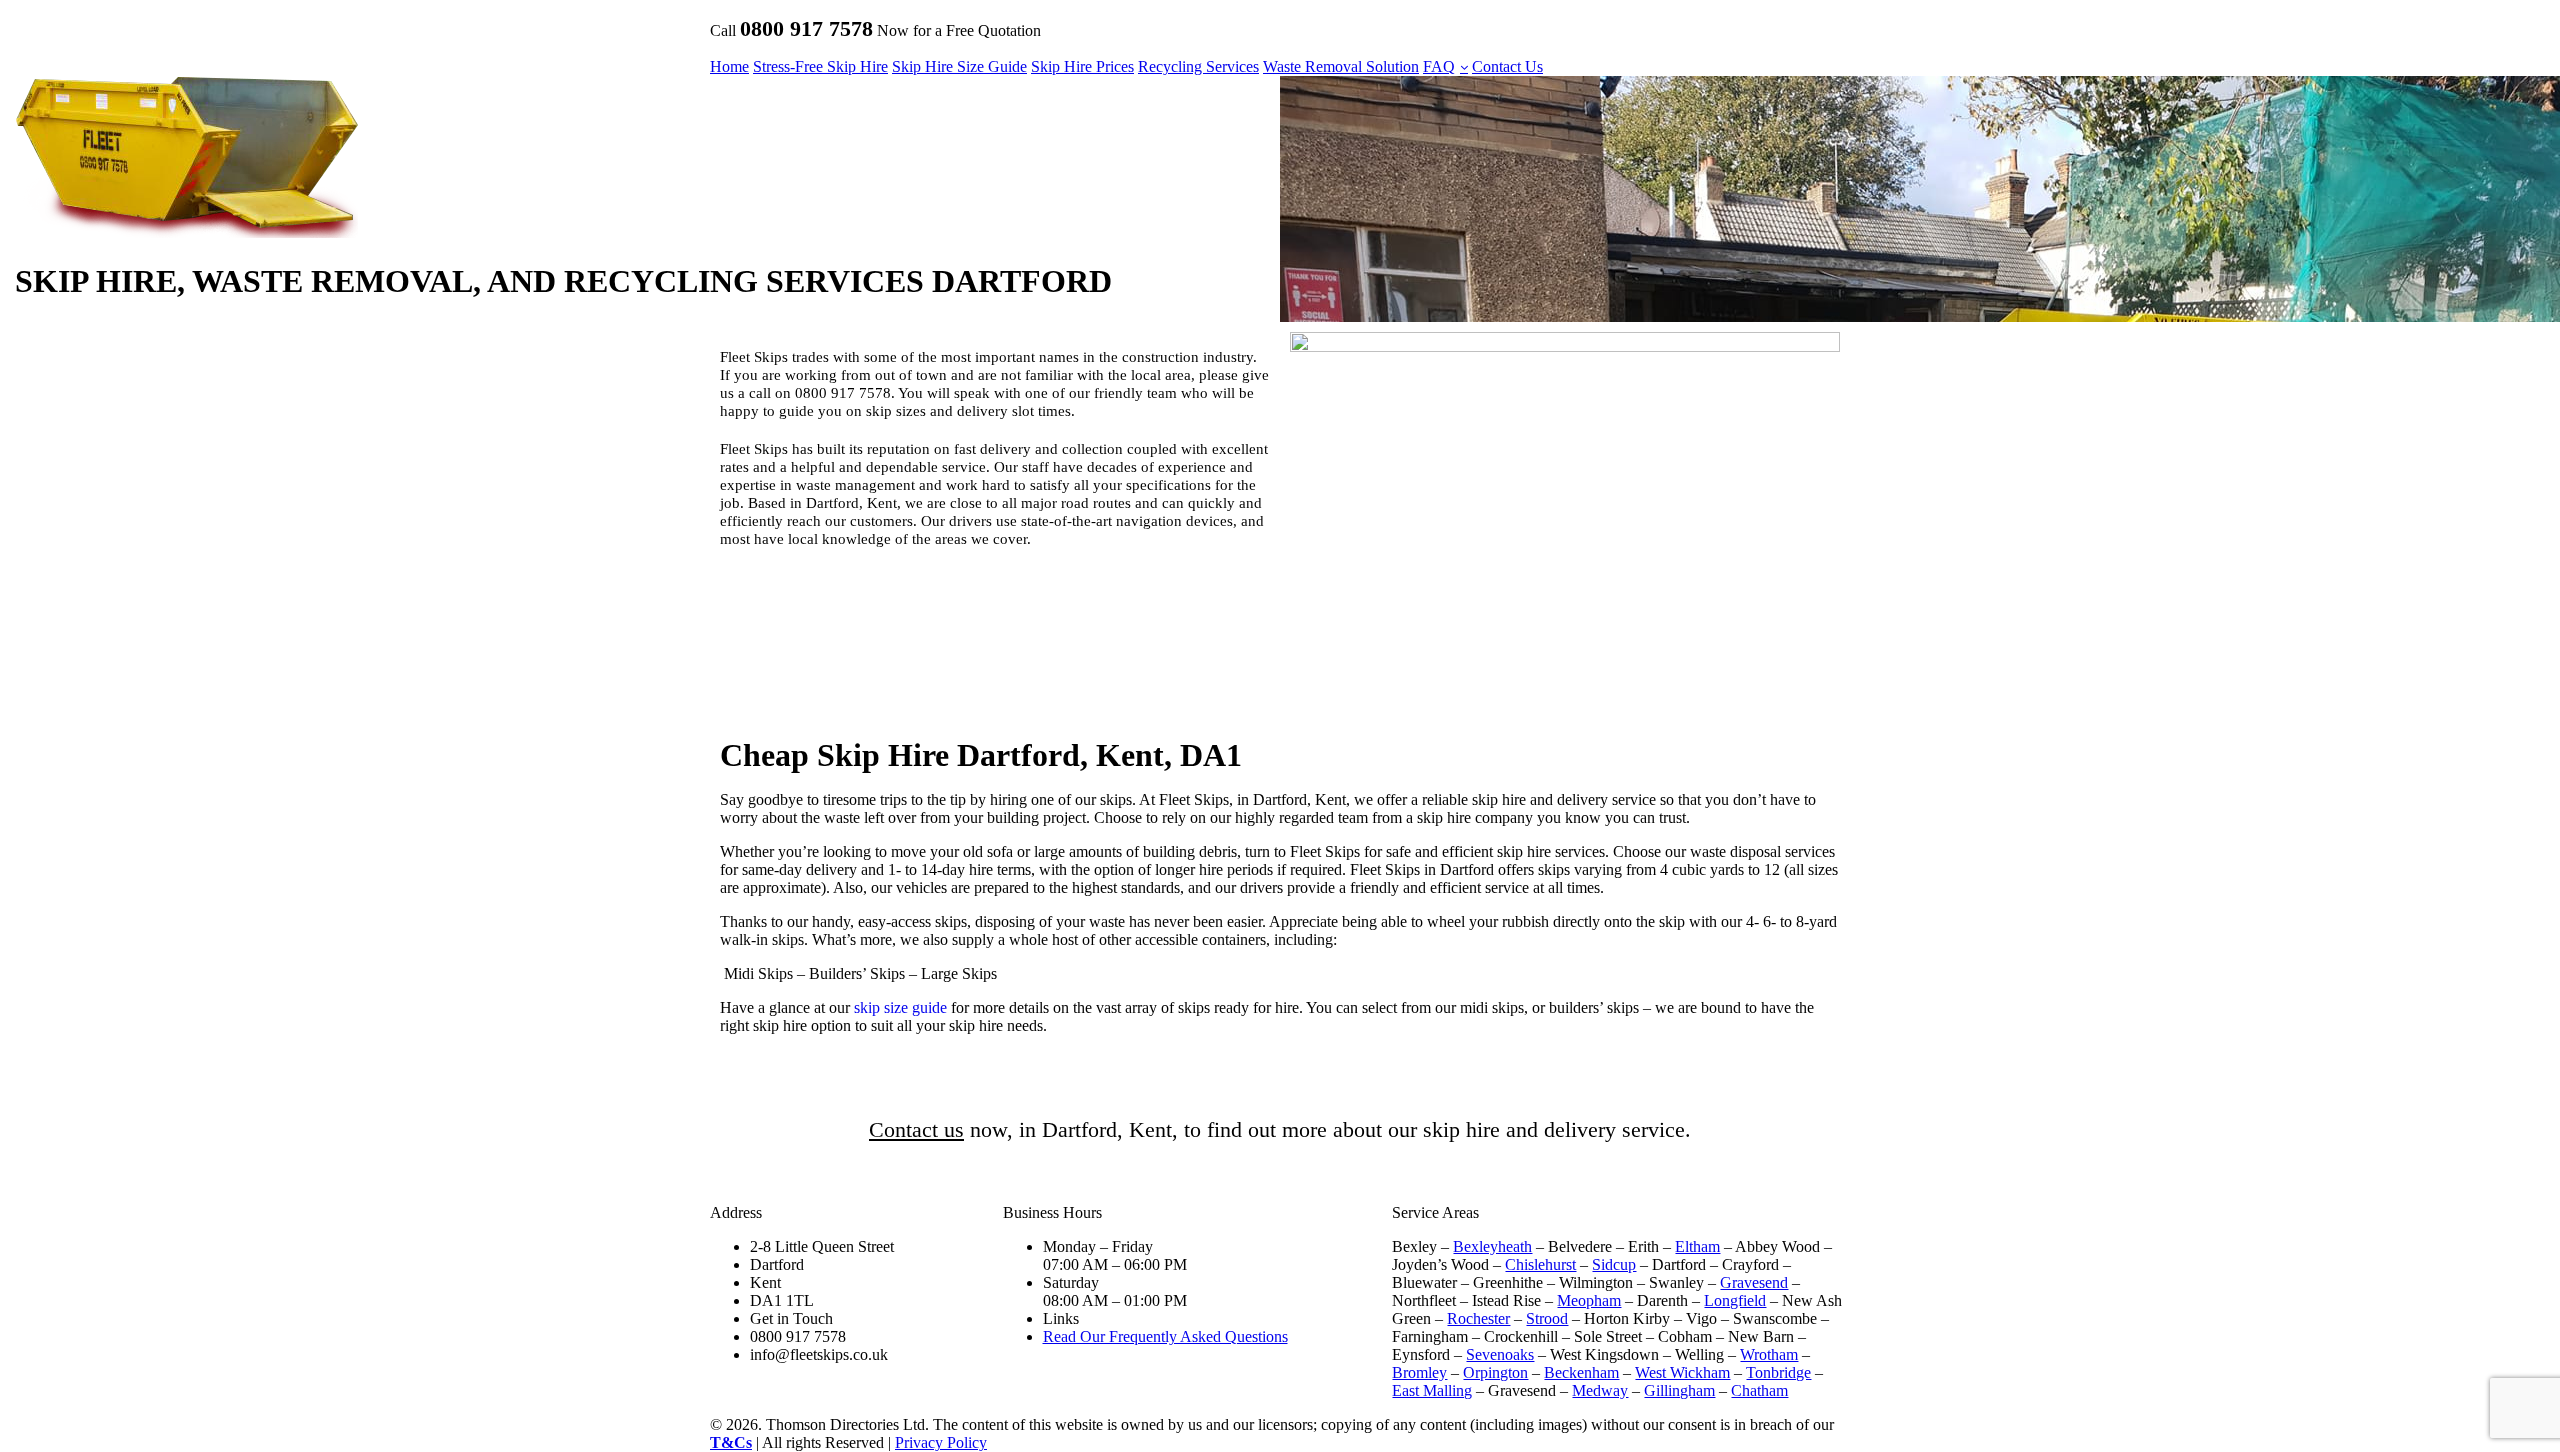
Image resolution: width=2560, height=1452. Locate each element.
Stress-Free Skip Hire (820, 66)
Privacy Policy (941, 1442)
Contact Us (1507, 66)
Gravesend (1754, 1282)
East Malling (1432, 1390)
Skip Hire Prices (1082, 66)
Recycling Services (1198, 66)
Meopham (1589, 1300)
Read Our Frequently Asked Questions (1165, 1336)
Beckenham (1581, 1372)
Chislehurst (1540, 1264)
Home (729, 66)
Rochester (1478, 1318)
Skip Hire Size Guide (959, 66)
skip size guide (900, 1007)
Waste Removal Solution (1341, 66)
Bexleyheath (1492, 1246)
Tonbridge (1778, 1372)
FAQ (1439, 66)
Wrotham (1769, 1354)
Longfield (1735, 1300)
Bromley (1419, 1372)
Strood (1547, 1318)
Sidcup (1614, 1264)
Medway (1600, 1390)
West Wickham (1682, 1372)
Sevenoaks (1500, 1354)
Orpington (1495, 1372)
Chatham (1759, 1390)
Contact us (916, 1129)
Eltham (1697, 1246)
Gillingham (1679, 1390)
